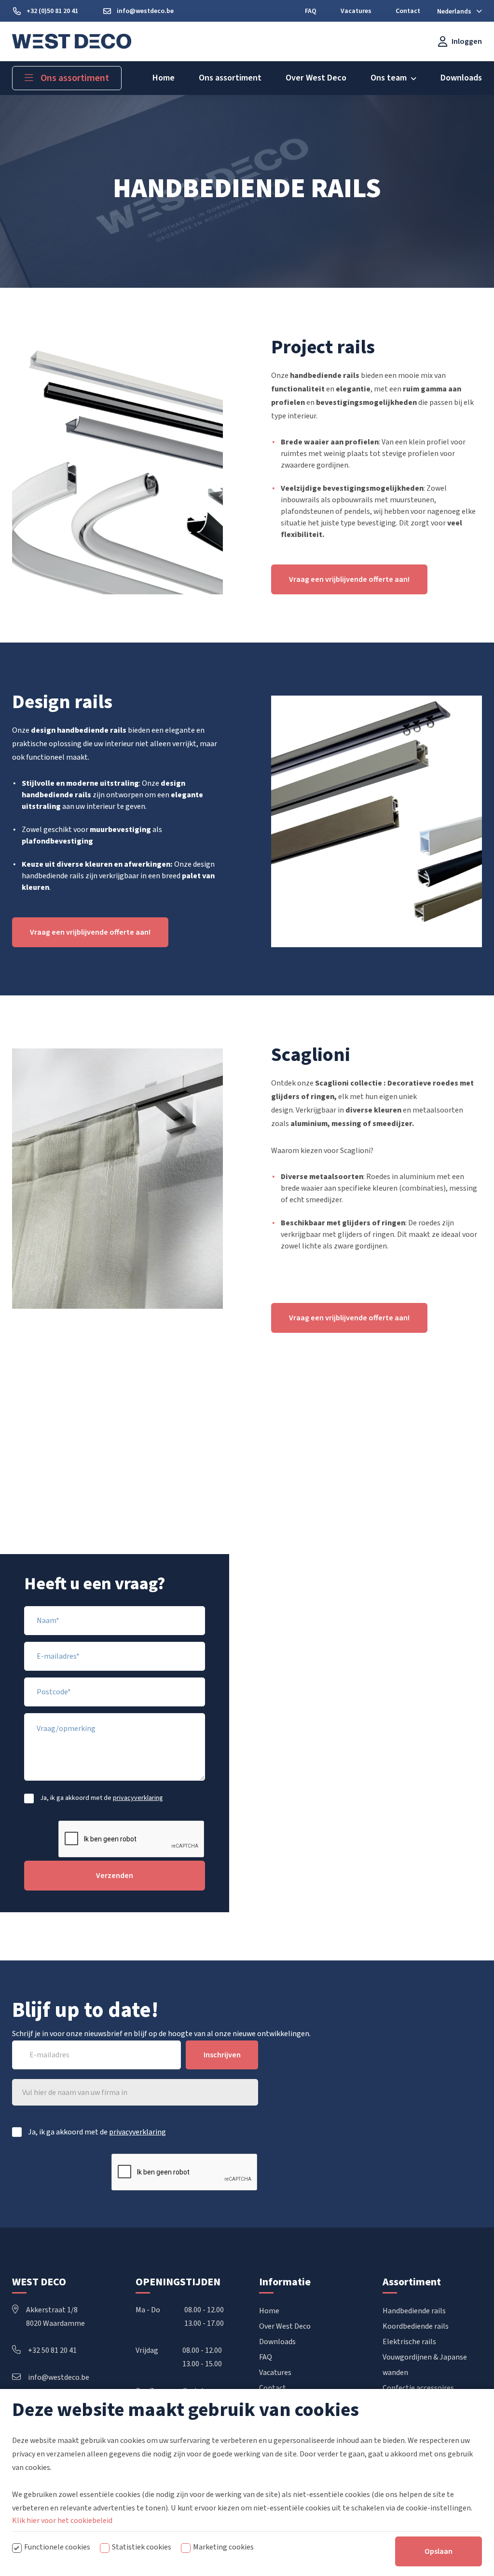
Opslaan (439, 2551)
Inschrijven (222, 2055)
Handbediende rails (414, 2311)
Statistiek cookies (142, 2547)
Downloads (277, 2342)
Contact (273, 2388)
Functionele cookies (57, 2547)
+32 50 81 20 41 (52, 2350)
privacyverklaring (138, 1798)
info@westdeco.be (59, 2377)
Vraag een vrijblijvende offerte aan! (349, 579)
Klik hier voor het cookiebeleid (62, 2521)
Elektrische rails (409, 2342)
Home (269, 2311)
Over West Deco (285, 2326)
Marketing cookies (223, 2547)
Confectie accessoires (418, 2388)
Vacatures (275, 2373)
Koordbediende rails (416, 2326)
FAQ (266, 2357)
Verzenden (115, 1876)
